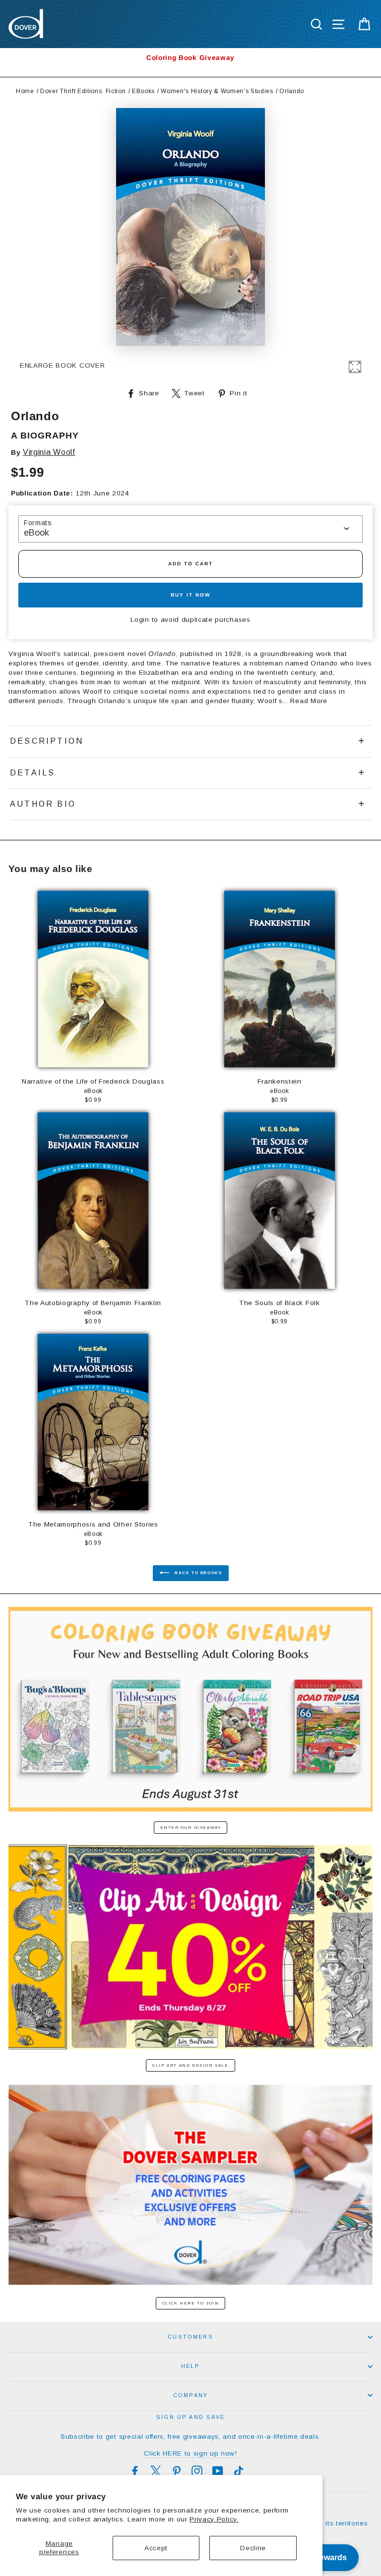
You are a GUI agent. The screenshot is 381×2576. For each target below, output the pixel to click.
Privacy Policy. (214, 2519)
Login (140, 620)
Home (25, 91)
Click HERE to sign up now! (190, 2453)
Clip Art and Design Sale (190, 2065)
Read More (309, 701)
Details (32, 773)
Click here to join (191, 2303)
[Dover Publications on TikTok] (239, 2471)
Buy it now (190, 595)
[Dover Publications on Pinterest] (177, 2471)
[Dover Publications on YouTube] (218, 2471)
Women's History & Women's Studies (217, 91)
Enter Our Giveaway (191, 1828)
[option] (190, 58)
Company (190, 2395)
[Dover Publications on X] (156, 2471)
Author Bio (43, 804)
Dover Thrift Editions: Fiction (83, 91)
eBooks (143, 91)
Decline (253, 2548)
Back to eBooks (198, 1573)
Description (47, 741)
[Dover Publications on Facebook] (135, 2471)
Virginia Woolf (49, 452)
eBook (36, 533)
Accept (156, 2548)
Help (190, 2366)
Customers (190, 2337)
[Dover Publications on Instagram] (197, 2471)
